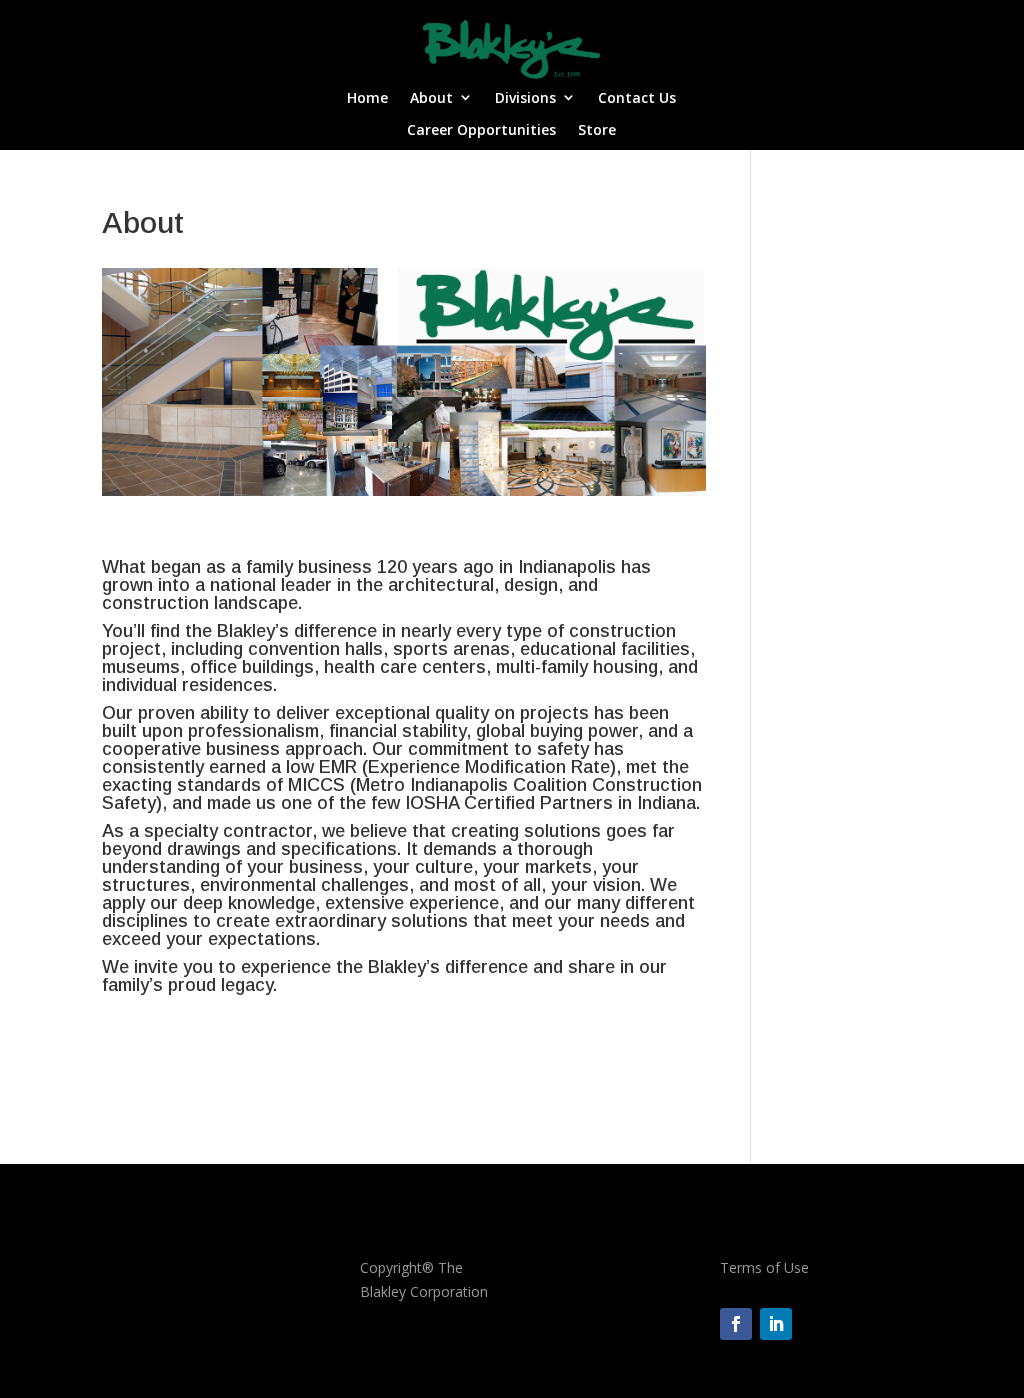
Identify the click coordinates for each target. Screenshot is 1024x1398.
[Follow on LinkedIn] (776, 1324)
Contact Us (637, 98)
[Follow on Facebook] (736, 1324)
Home (367, 98)
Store (597, 130)
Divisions (525, 98)
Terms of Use (764, 1267)
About (431, 98)
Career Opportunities (481, 130)
